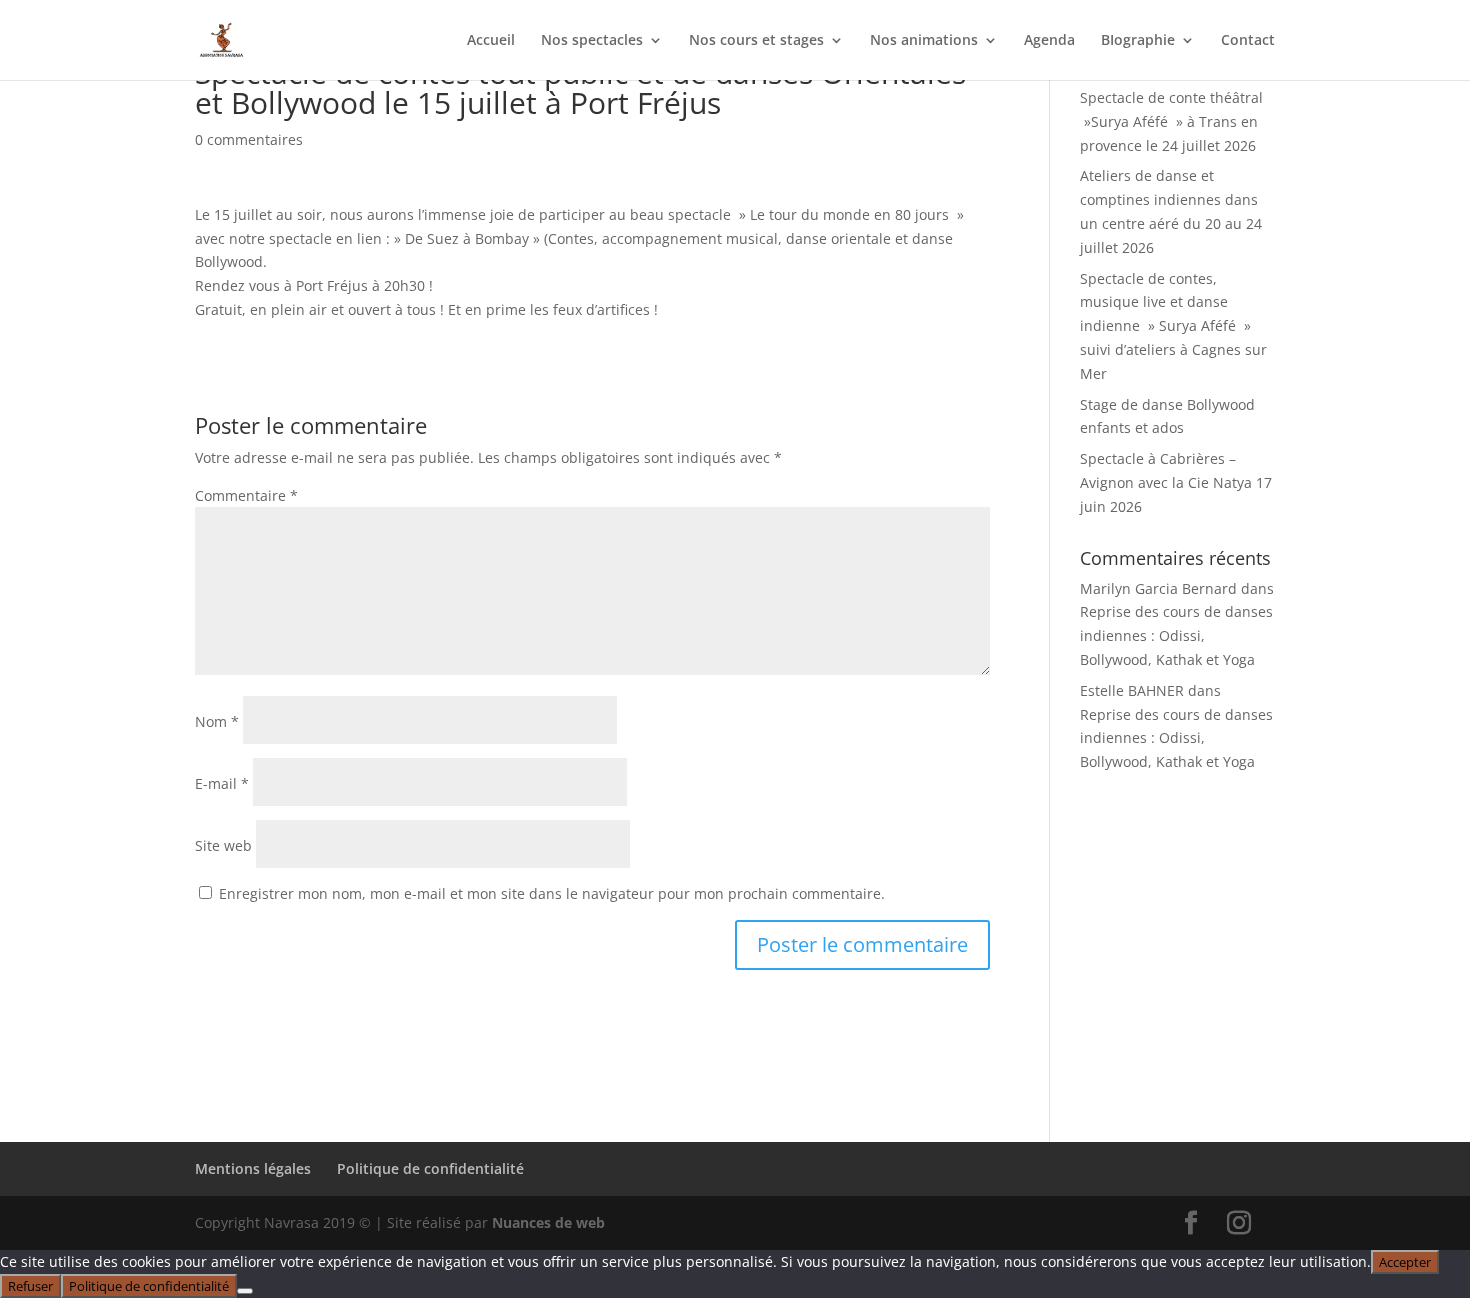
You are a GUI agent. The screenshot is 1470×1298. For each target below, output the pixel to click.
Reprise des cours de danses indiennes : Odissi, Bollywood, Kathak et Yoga (1176, 635)
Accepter (1405, 1262)
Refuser (30, 1286)
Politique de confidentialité (430, 1168)
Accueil (491, 41)
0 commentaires (249, 139)
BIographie (1138, 41)
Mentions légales (253, 1168)
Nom (217, 721)
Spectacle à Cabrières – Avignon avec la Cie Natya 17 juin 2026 (1176, 482)
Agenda (1049, 41)
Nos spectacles (592, 41)
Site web (223, 845)
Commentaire (246, 495)
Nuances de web (548, 1222)
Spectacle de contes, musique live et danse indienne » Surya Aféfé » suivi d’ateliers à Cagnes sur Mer (1173, 326)
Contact (1248, 41)
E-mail (222, 783)
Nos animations (924, 41)
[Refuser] (245, 1291)
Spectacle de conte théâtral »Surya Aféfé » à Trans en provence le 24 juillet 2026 (1171, 121)
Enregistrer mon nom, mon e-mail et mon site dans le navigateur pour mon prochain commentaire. (552, 893)
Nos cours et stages (756, 41)
